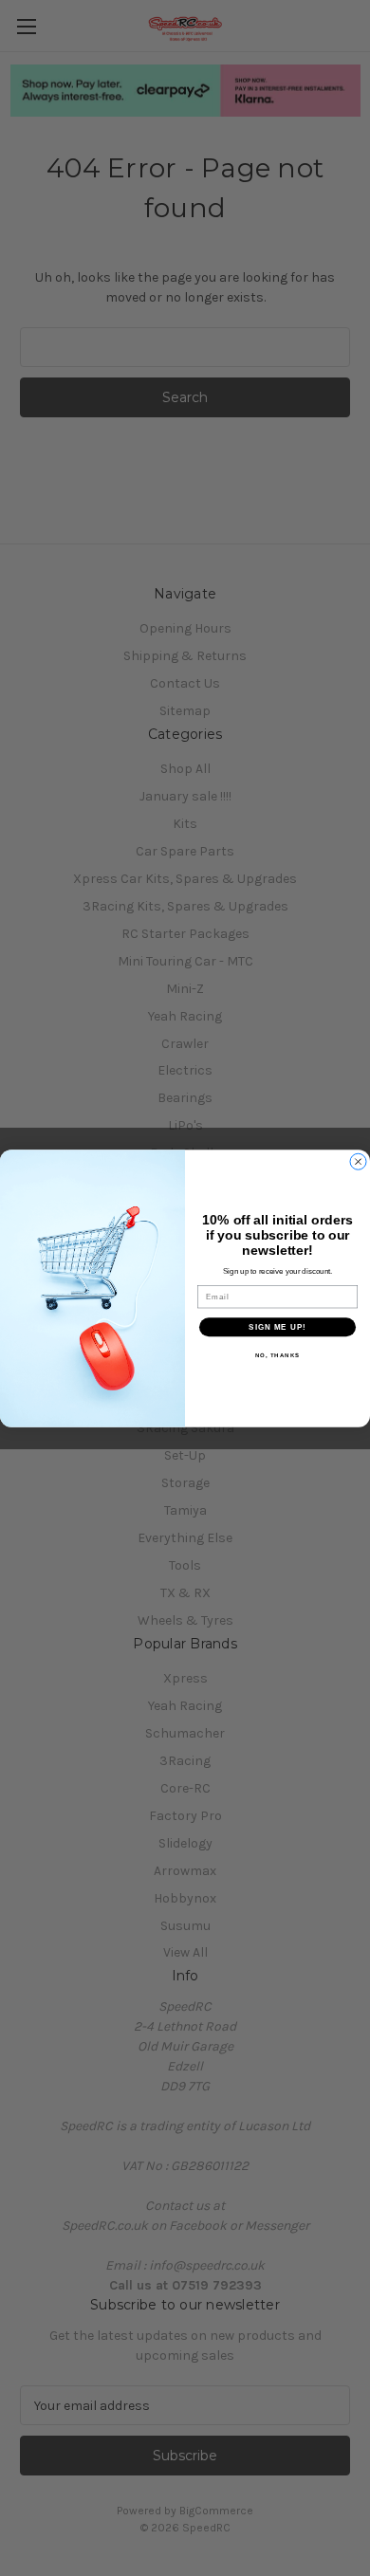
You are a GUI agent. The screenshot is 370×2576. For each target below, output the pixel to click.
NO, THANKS (278, 1355)
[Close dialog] (358, 1161)
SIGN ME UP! (277, 1326)
